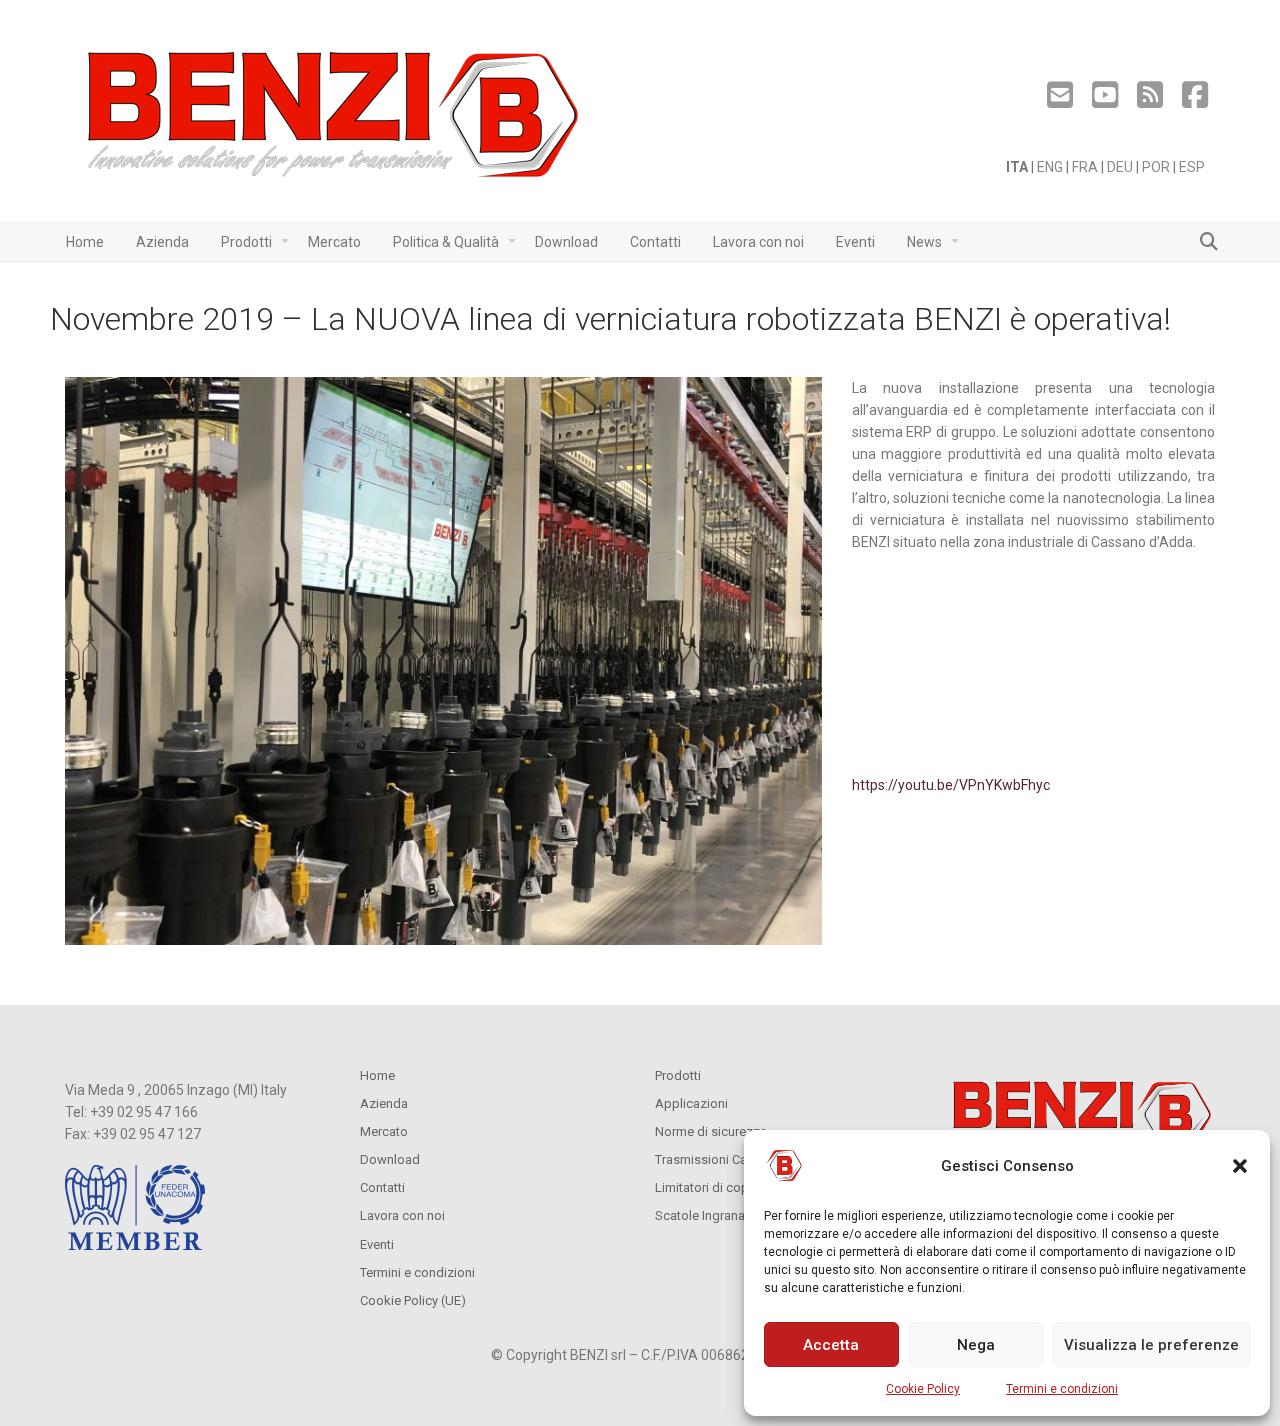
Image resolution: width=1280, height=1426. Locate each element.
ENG (1050, 167)
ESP (1192, 167)
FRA (1085, 167)
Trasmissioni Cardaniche (726, 1159)
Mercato (384, 1131)
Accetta (831, 1345)
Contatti (382, 1187)
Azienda (384, 1103)
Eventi (377, 1244)
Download (390, 1159)
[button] (1240, 1166)
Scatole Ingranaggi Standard (737, 1215)
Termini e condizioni (1062, 1389)
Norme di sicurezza (711, 1131)
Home (377, 1075)
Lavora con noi (402, 1215)
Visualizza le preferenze (1151, 1345)
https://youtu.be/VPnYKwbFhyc (951, 785)
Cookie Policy (923, 1389)
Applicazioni (691, 1103)
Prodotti (678, 1075)
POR (1156, 167)
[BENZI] (335, 120)
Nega (976, 1345)
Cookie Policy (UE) (413, 1300)
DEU (1120, 167)
